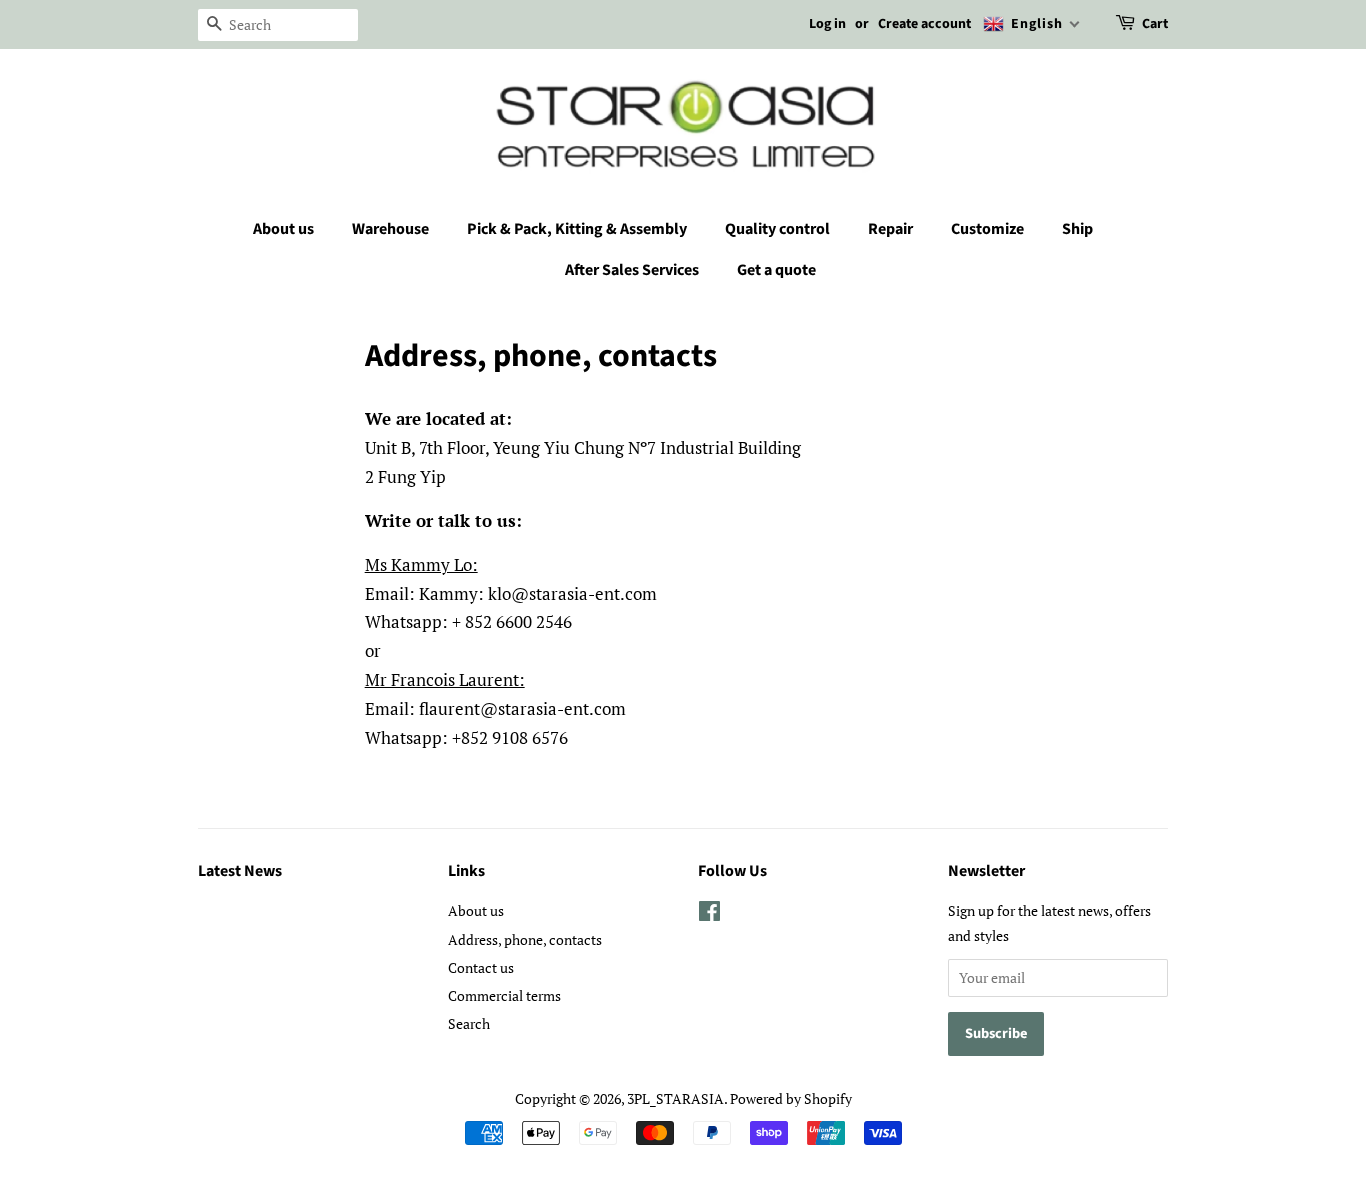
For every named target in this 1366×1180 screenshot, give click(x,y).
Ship (1077, 229)
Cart (1155, 24)
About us (283, 229)
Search (469, 1023)
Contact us (481, 967)
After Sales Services (632, 270)
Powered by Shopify (791, 1098)
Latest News (240, 871)
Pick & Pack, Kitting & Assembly (577, 229)
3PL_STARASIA (675, 1098)
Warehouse (390, 229)
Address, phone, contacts (525, 939)
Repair (890, 229)
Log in (827, 24)
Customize (987, 229)
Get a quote (776, 270)
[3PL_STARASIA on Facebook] (709, 914)
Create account (924, 24)
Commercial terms (504, 995)
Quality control (777, 229)
